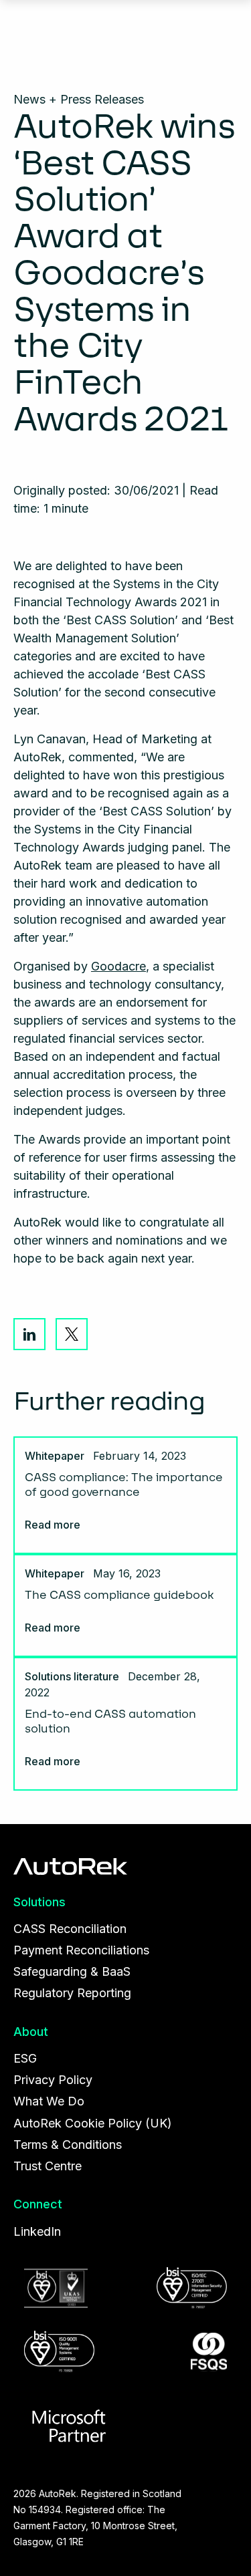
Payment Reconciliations (81, 1950)
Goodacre (118, 966)
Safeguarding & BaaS (72, 1971)
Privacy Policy (53, 2080)
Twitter (72, 1334)
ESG (25, 2058)
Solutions (39, 1902)
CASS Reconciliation (70, 1929)
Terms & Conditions (68, 2145)
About (31, 2032)
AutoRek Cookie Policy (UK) (93, 2123)
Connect (38, 2204)
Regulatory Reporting (72, 1993)
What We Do (49, 2101)
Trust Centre (48, 2166)
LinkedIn (29, 1334)
